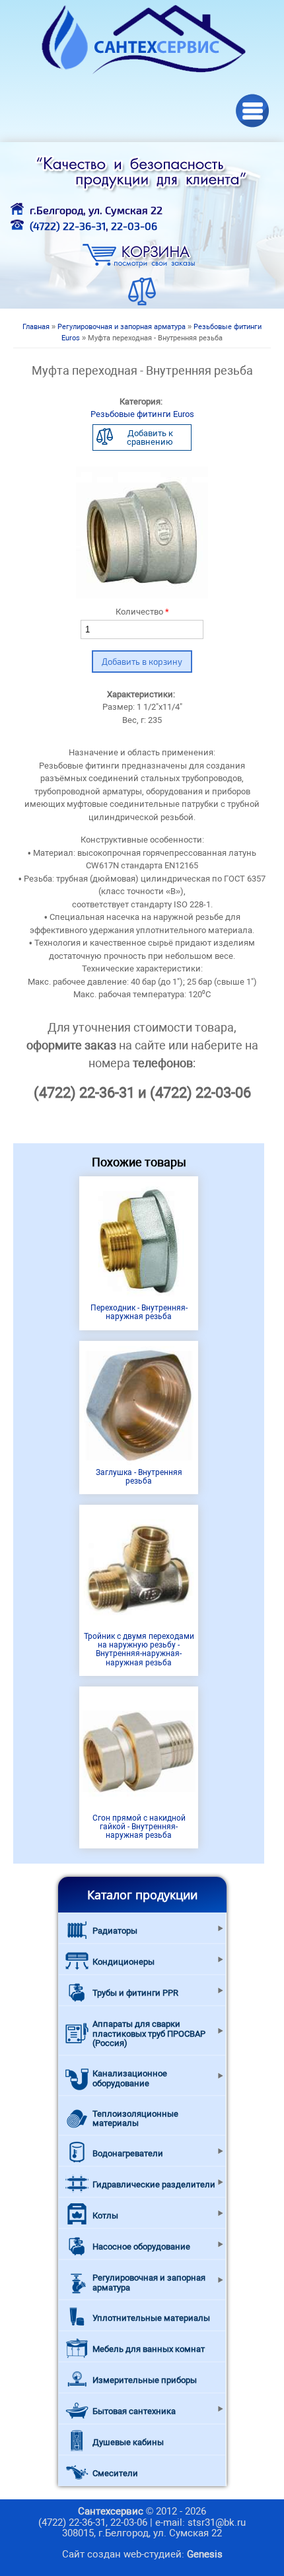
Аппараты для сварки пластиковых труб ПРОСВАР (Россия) (149, 2033)
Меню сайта (253, 111)
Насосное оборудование (141, 2247)
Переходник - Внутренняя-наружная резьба (139, 1312)
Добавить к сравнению (150, 437)
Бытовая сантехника (134, 2411)
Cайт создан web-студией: (142, 2554)
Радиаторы (115, 1931)
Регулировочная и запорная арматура (122, 327)
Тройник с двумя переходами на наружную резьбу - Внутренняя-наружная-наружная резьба (139, 1649)
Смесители (115, 2473)
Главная (36, 327)
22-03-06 (134, 226)
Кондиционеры (124, 1962)
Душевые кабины (128, 2442)
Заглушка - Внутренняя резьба (139, 1477)
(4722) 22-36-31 (68, 226)
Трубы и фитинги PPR (135, 1993)
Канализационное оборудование (130, 2078)
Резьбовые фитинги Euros (142, 414)
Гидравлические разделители (154, 2184)
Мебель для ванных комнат (149, 2349)
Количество (142, 612)
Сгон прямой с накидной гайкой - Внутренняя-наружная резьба (139, 1827)
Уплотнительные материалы (151, 2318)
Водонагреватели (128, 2153)
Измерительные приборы (145, 2380)
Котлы (105, 2216)
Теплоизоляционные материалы (135, 2118)
